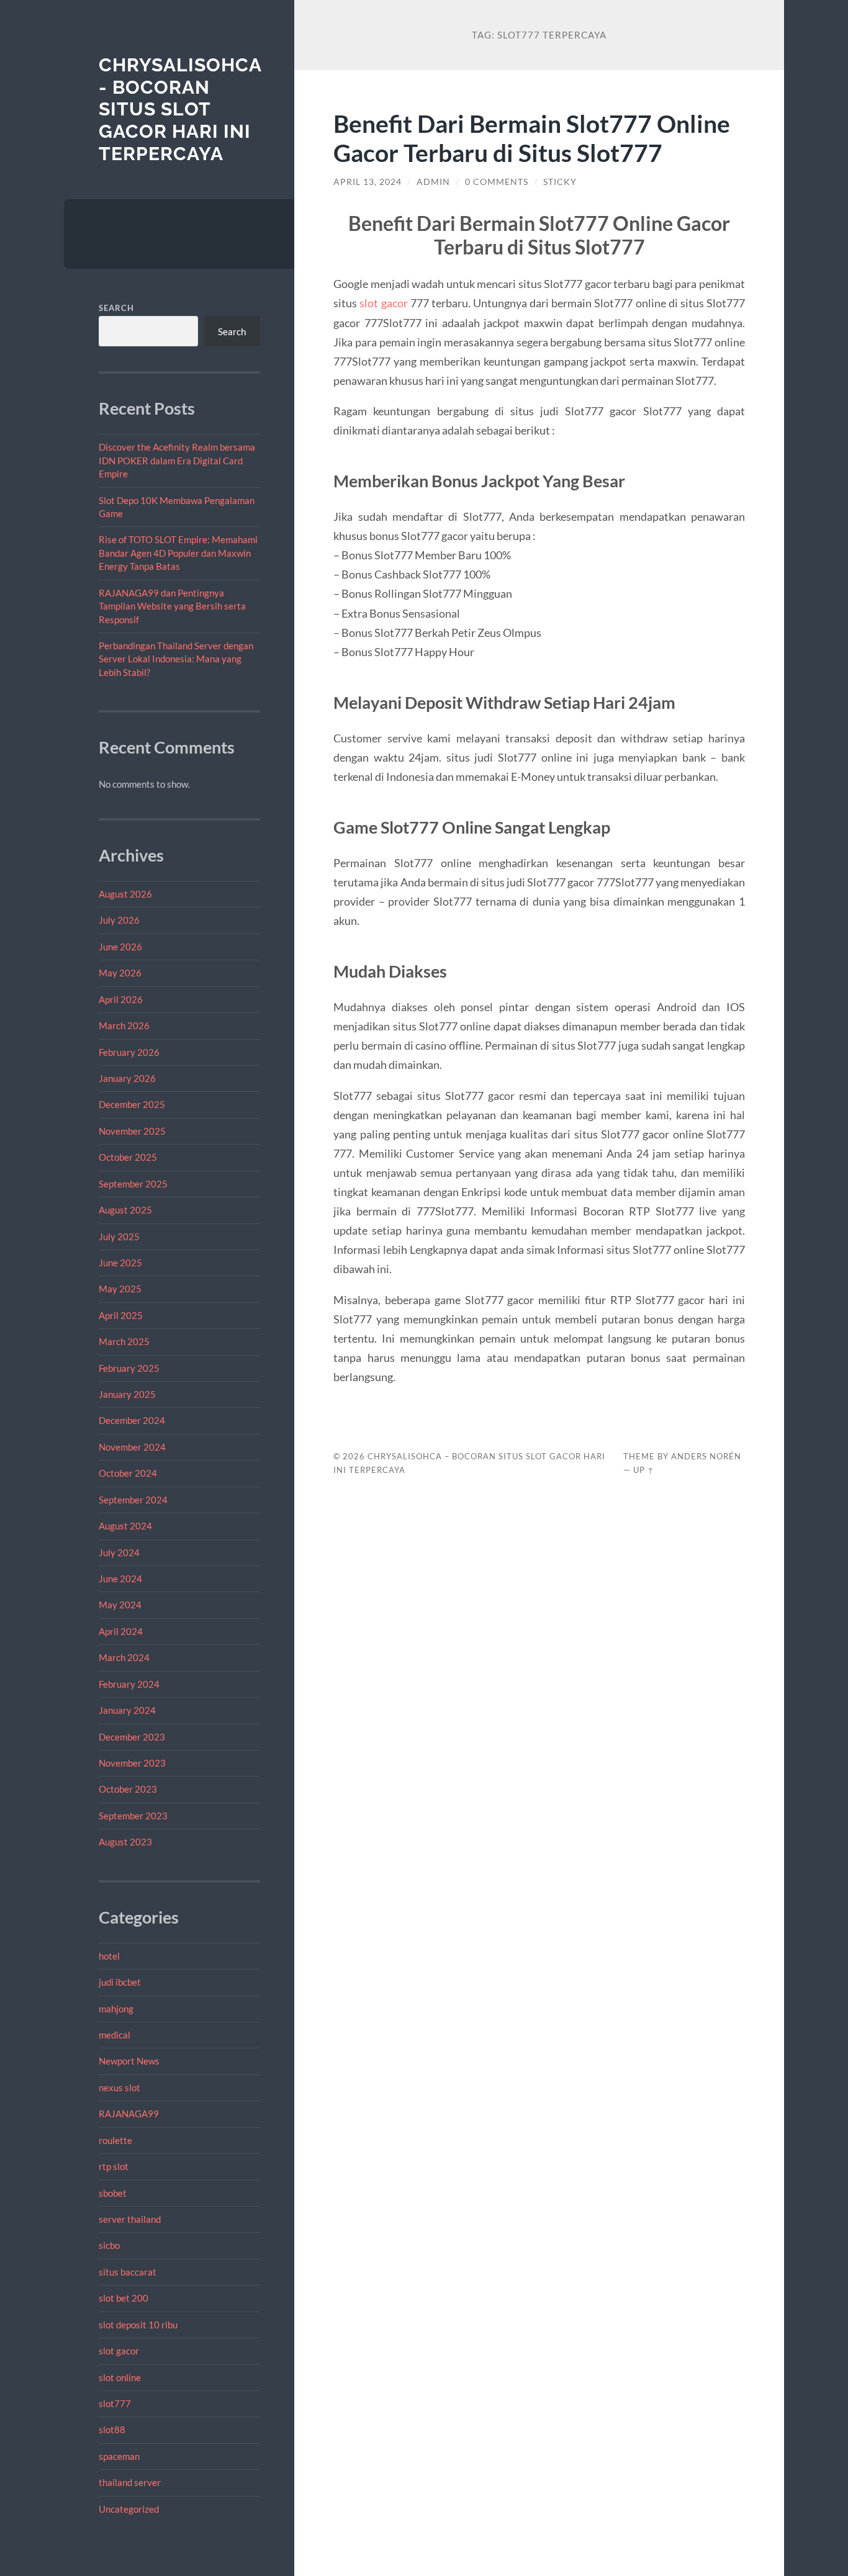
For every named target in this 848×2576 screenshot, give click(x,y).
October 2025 (128, 1157)
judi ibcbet (120, 1982)
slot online (120, 2377)
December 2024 (132, 1420)
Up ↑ (644, 1470)
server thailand (130, 2219)
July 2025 (119, 1236)
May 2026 (120, 973)
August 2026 (125, 894)
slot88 (112, 2430)
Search (116, 308)
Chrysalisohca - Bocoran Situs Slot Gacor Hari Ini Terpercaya (180, 109)
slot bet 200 (124, 2298)
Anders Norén (706, 1456)
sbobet (113, 2193)
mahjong (116, 2009)
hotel (109, 1956)
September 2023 (133, 1816)
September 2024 (133, 1500)
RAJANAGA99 (129, 2114)
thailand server (130, 2482)
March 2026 (124, 1025)
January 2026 (127, 1078)
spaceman (119, 2456)
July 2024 (119, 1552)
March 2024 (124, 1657)
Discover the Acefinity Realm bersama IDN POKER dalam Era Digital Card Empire (177, 460)
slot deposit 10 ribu (138, 2325)
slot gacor (119, 2351)
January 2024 (127, 1710)
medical (115, 2035)
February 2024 (129, 1684)
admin (433, 182)
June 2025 (120, 1263)
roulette (115, 2140)
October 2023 (128, 1789)
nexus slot (120, 2087)
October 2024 (128, 1473)
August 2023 (125, 1842)
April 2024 (121, 1631)
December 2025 (132, 1104)
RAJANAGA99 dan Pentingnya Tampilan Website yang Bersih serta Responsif (172, 606)
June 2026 (120, 947)
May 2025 (120, 1289)
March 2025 (124, 1341)
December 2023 (132, 1737)
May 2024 (120, 1605)
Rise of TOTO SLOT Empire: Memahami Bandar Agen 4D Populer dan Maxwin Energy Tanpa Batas (178, 553)
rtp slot (114, 2166)
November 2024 (132, 1447)
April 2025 (121, 1315)
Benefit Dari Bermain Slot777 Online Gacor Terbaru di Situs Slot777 (532, 138)
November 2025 (132, 1131)
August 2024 (125, 1526)
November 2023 (132, 1763)
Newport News (129, 2061)
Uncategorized (129, 2509)
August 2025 (125, 1210)
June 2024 (120, 1578)
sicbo (109, 2245)
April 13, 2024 (368, 182)
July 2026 (119, 920)
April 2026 (121, 999)
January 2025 (127, 1394)
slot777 (115, 2403)
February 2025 (129, 1368)
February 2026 (129, 1052)
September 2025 (133, 1184)
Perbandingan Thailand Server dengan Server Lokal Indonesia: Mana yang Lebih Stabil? (176, 659)
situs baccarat (128, 2272)
